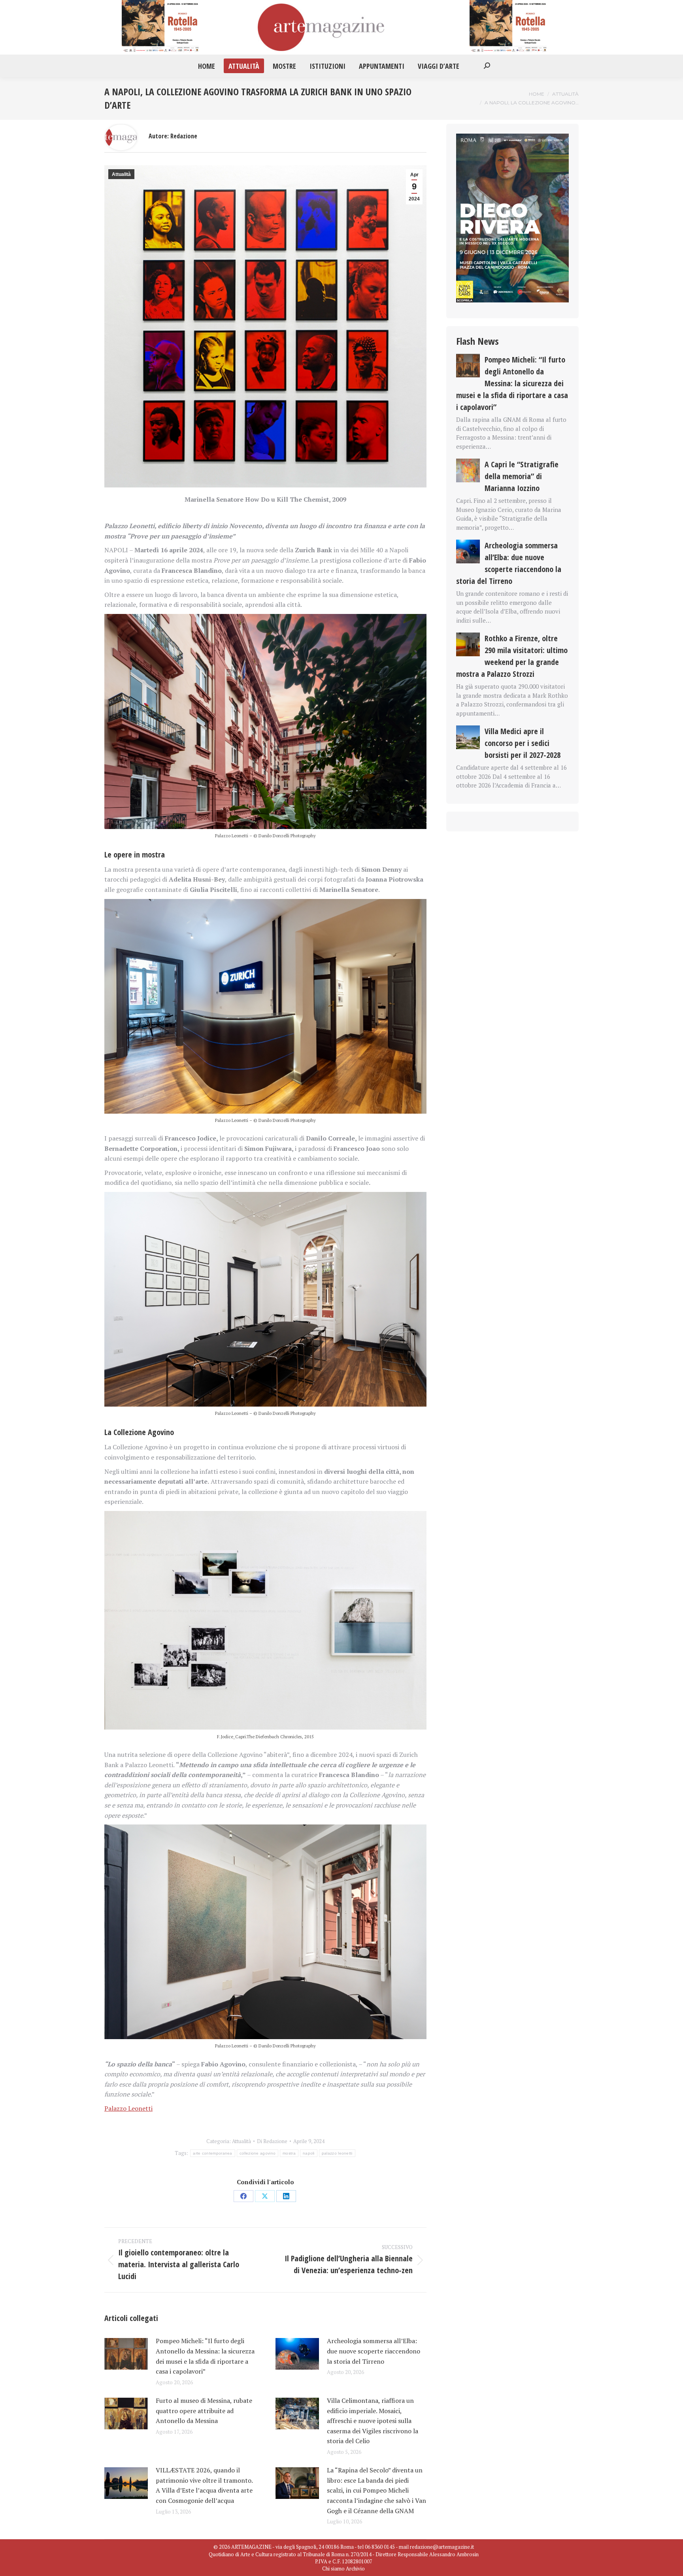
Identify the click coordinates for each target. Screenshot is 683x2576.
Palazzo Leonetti (128, 2108)
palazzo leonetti (337, 2153)
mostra (289, 2153)
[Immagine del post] (126, 2354)
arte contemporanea (212, 2153)
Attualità (121, 174)
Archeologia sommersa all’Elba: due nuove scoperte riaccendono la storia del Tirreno (374, 2351)
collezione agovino (258, 2153)
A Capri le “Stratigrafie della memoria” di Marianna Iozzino (522, 476)
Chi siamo (333, 2568)
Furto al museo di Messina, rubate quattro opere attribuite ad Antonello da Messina (204, 2411)
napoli (309, 2153)
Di (272, 2141)
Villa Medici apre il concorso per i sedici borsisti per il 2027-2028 (523, 743)
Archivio (355, 2568)
